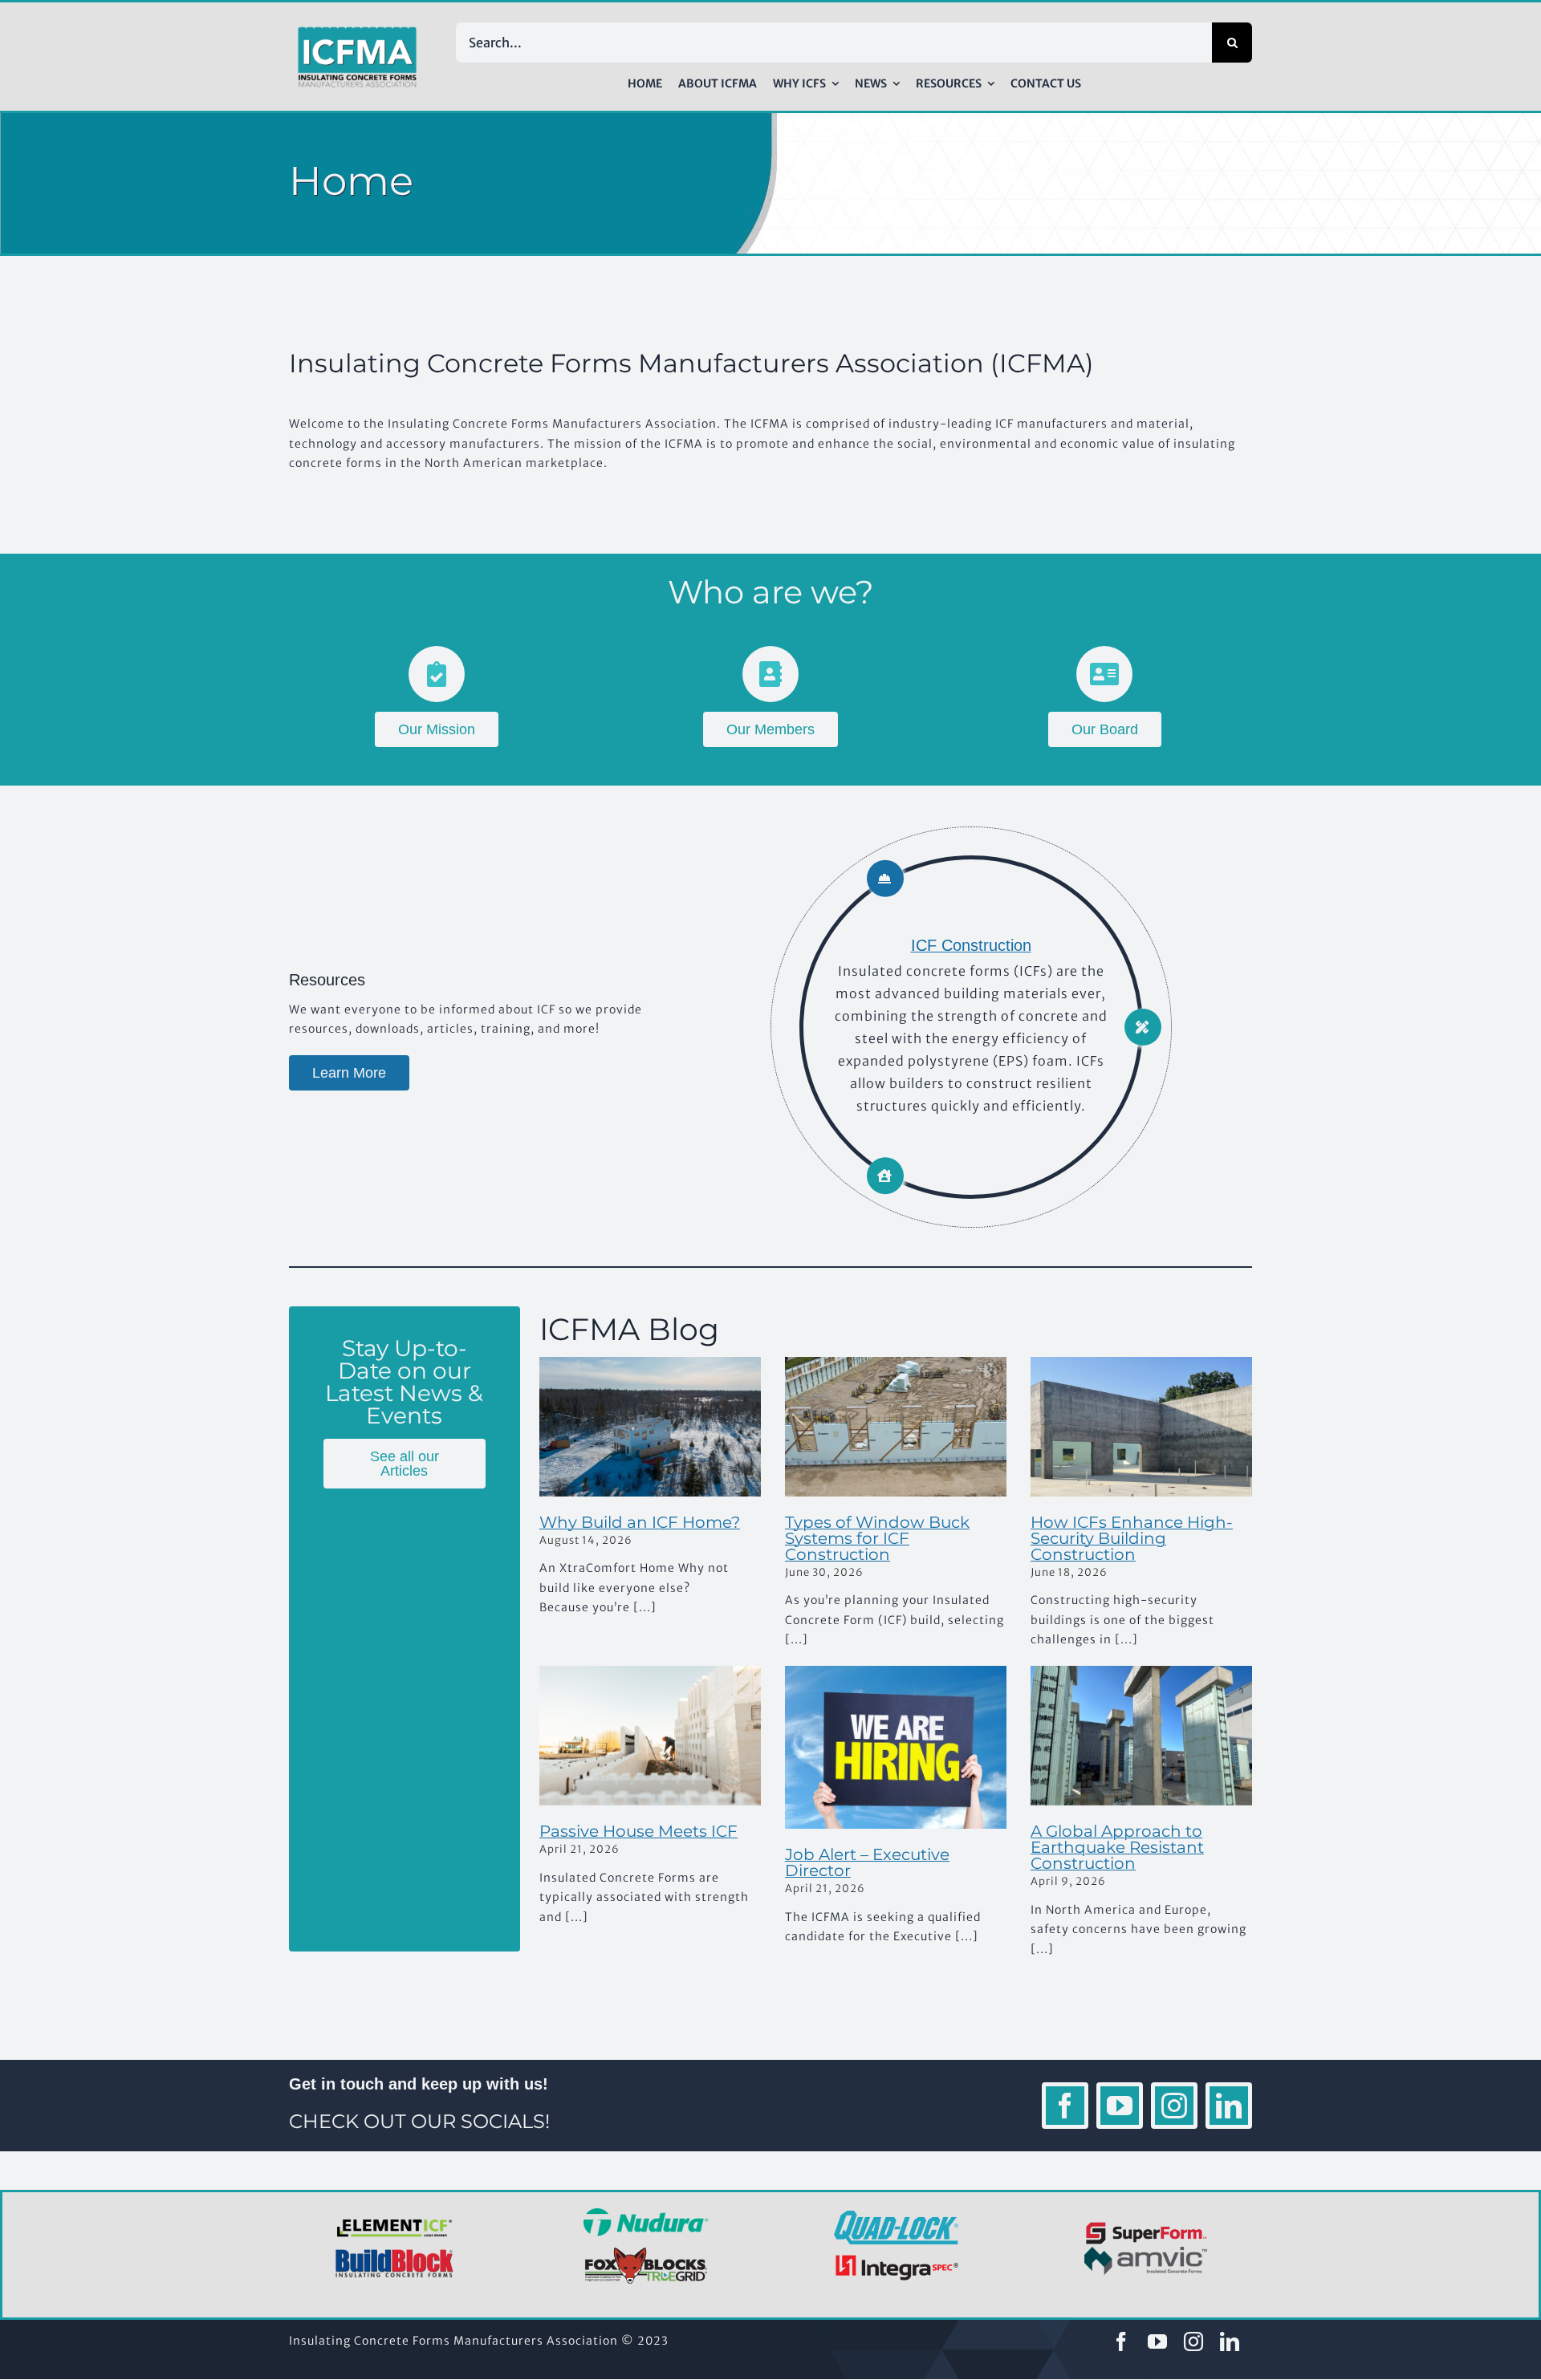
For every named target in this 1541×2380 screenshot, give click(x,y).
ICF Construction (971, 945)
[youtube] (1120, 2106)
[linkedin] (1229, 2106)
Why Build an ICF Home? (640, 1522)
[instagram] (1174, 2106)
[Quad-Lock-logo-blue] (896, 2216)
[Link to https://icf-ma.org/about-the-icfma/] (437, 674)
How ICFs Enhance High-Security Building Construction (1132, 1538)
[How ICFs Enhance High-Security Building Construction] (1141, 1427)
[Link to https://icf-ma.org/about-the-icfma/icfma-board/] (1104, 674)
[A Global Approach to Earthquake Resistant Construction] (1141, 1736)
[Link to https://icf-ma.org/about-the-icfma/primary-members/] (770, 674)
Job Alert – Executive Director (867, 1862)
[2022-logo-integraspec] (896, 2258)
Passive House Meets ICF (638, 1831)
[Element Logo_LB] (395, 2220)
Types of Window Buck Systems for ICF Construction (877, 1538)
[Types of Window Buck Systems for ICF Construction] (896, 1427)
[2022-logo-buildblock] (395, 2254)
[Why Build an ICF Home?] (650, 1427)
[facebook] (1065, 2106)
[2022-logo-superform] (1147, 2224)
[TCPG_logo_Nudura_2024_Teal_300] (646, 2214)
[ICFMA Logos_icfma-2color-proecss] (357, 32)
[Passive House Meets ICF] (650, 1736)
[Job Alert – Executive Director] (896, 1747)
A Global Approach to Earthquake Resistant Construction (1117, 1847)
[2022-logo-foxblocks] (646, 2252)
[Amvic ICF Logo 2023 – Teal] (1147, 2252)
